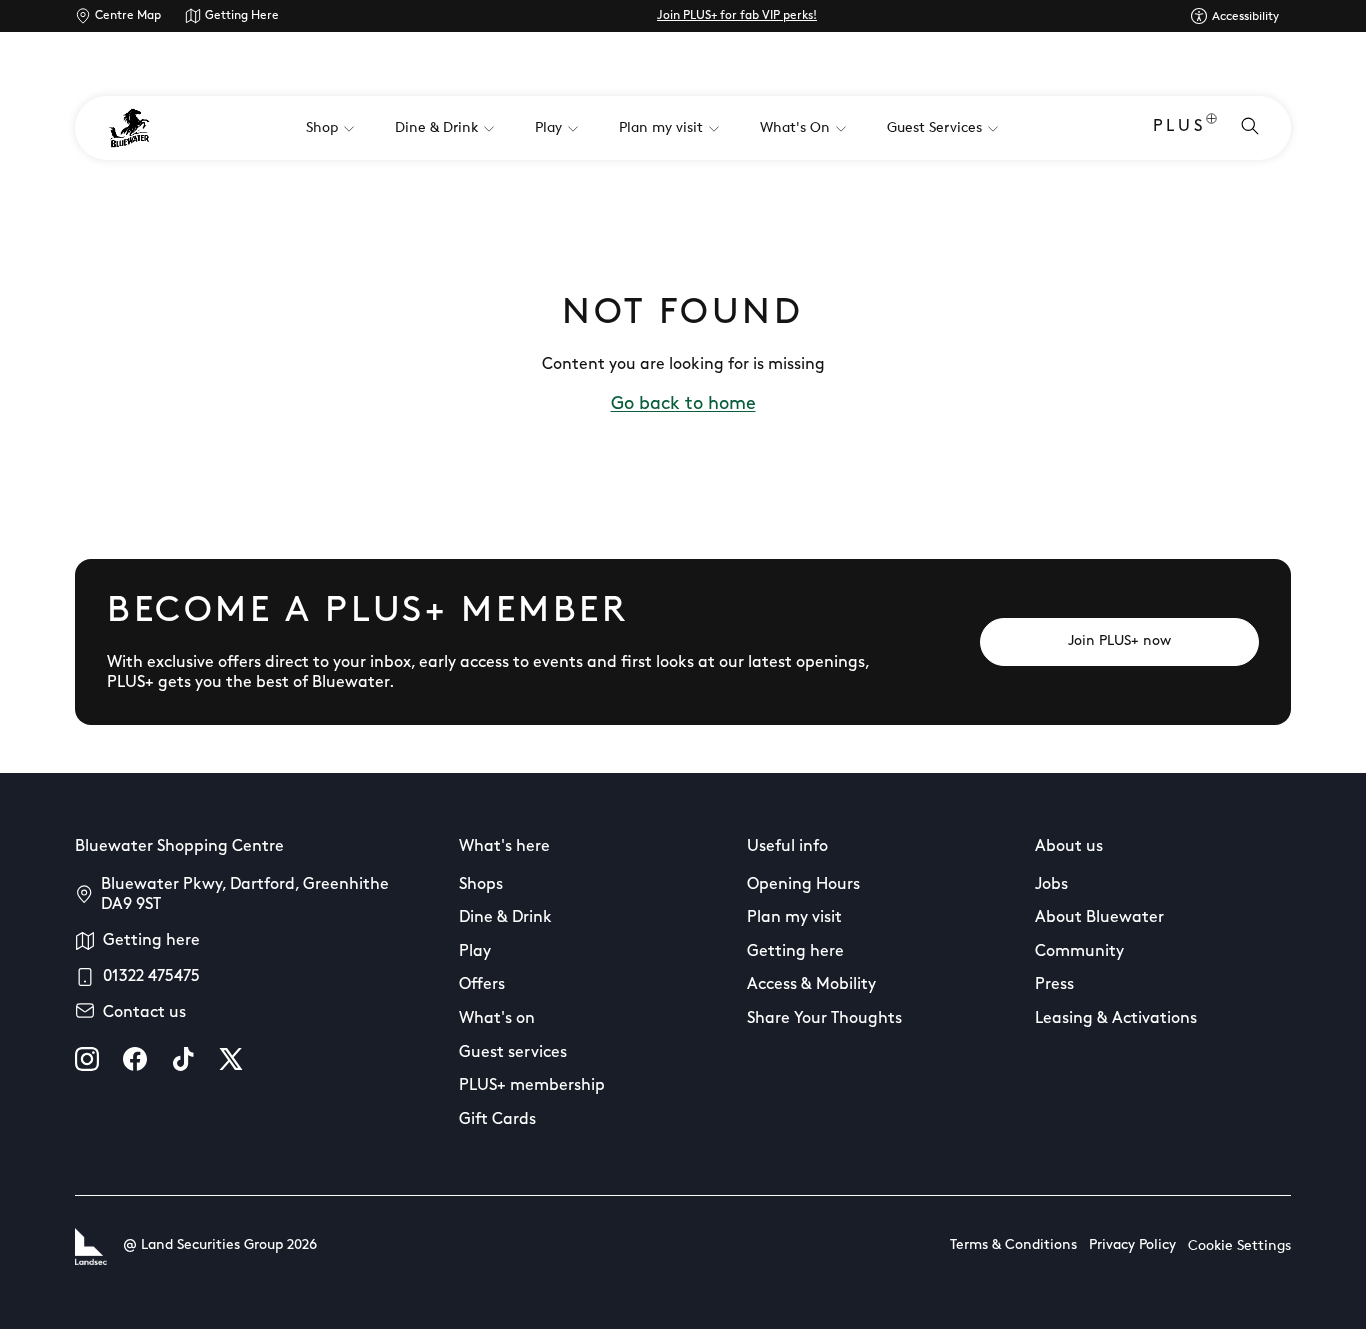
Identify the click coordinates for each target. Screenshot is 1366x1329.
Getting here (151, 941)
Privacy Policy (1132, 1245)
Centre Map (128, 16)
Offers (482, 985)
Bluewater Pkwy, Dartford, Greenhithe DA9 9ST (245, 895)
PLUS (1179, 127)
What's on (497, 1019)
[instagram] (87, 1059)
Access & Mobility (811, 985)
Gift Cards (497, 1120)
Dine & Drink (505, 918)
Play (475, 952)
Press (1054, 985)
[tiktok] (183, 1059)
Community (1079, 952)
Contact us (144, 1013)
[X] (231, 1059)
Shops (481, 885)
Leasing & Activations (1116, 1019)
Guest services (513, 1053)
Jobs (1051, 885)
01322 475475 (151, 977)
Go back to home (683, 405)
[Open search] (1250, 128)
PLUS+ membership (532, 1086)
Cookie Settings (1239, 1246)
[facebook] (135, 1059)
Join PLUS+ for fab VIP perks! (737, 16)
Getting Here (242, 16)
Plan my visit (794, 918)
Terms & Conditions (1013, 1245)
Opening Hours (803, 885)
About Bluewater (1099, 918)
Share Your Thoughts (824, 1019)
